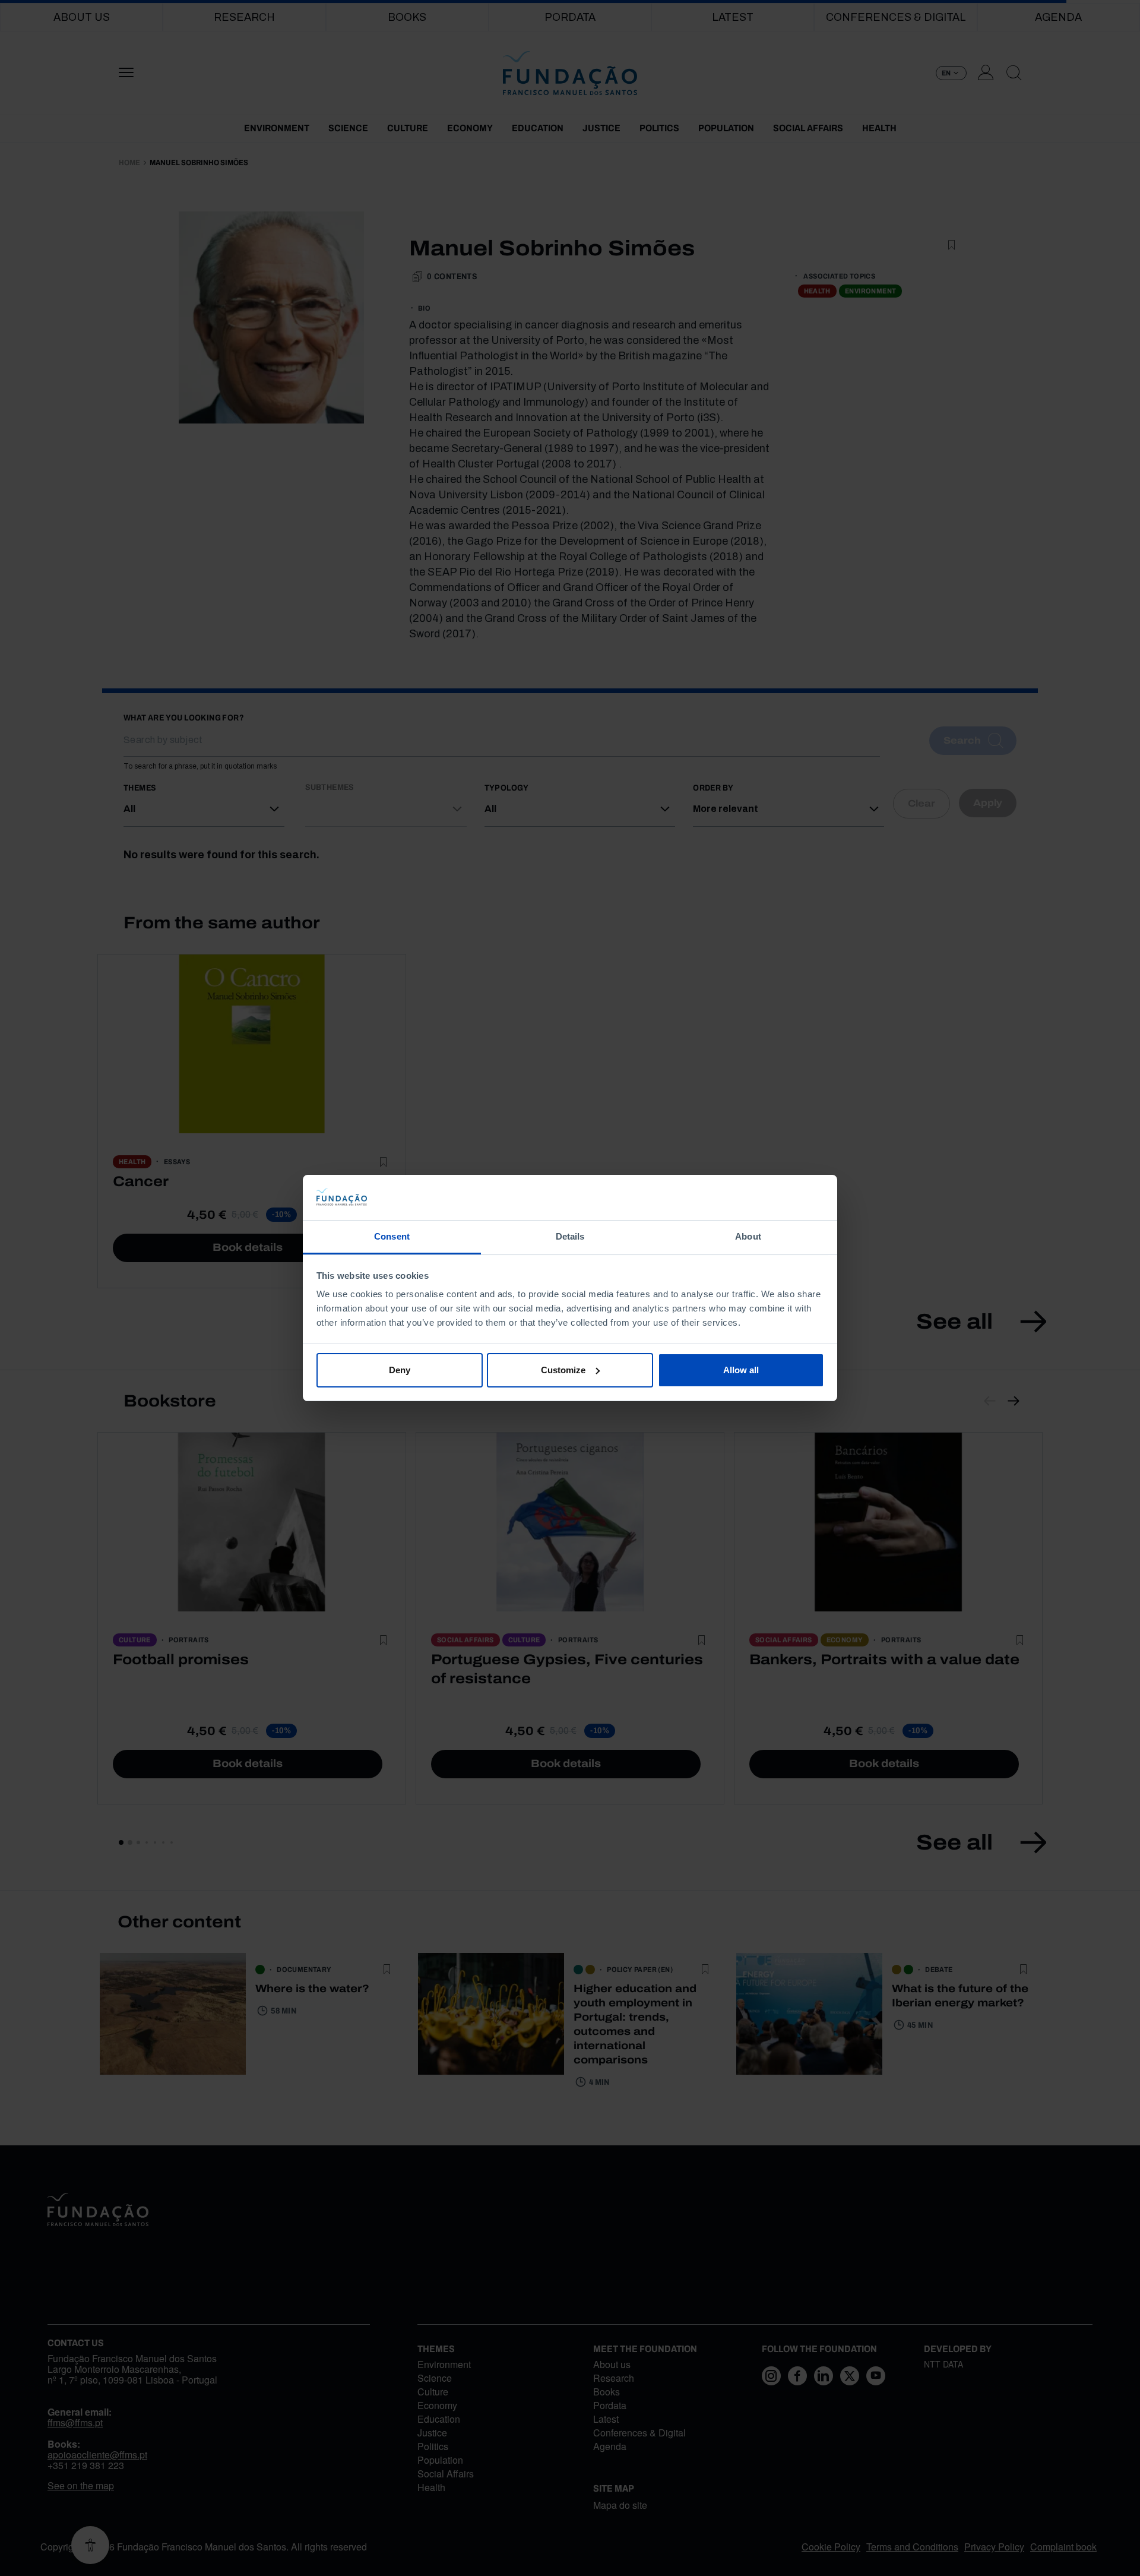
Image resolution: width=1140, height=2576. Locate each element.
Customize (563, 1370)
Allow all (741, 1370)
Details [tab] (570, 1236)
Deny (400, 1370)
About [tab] (748, 1236)
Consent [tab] (392, 1236)
